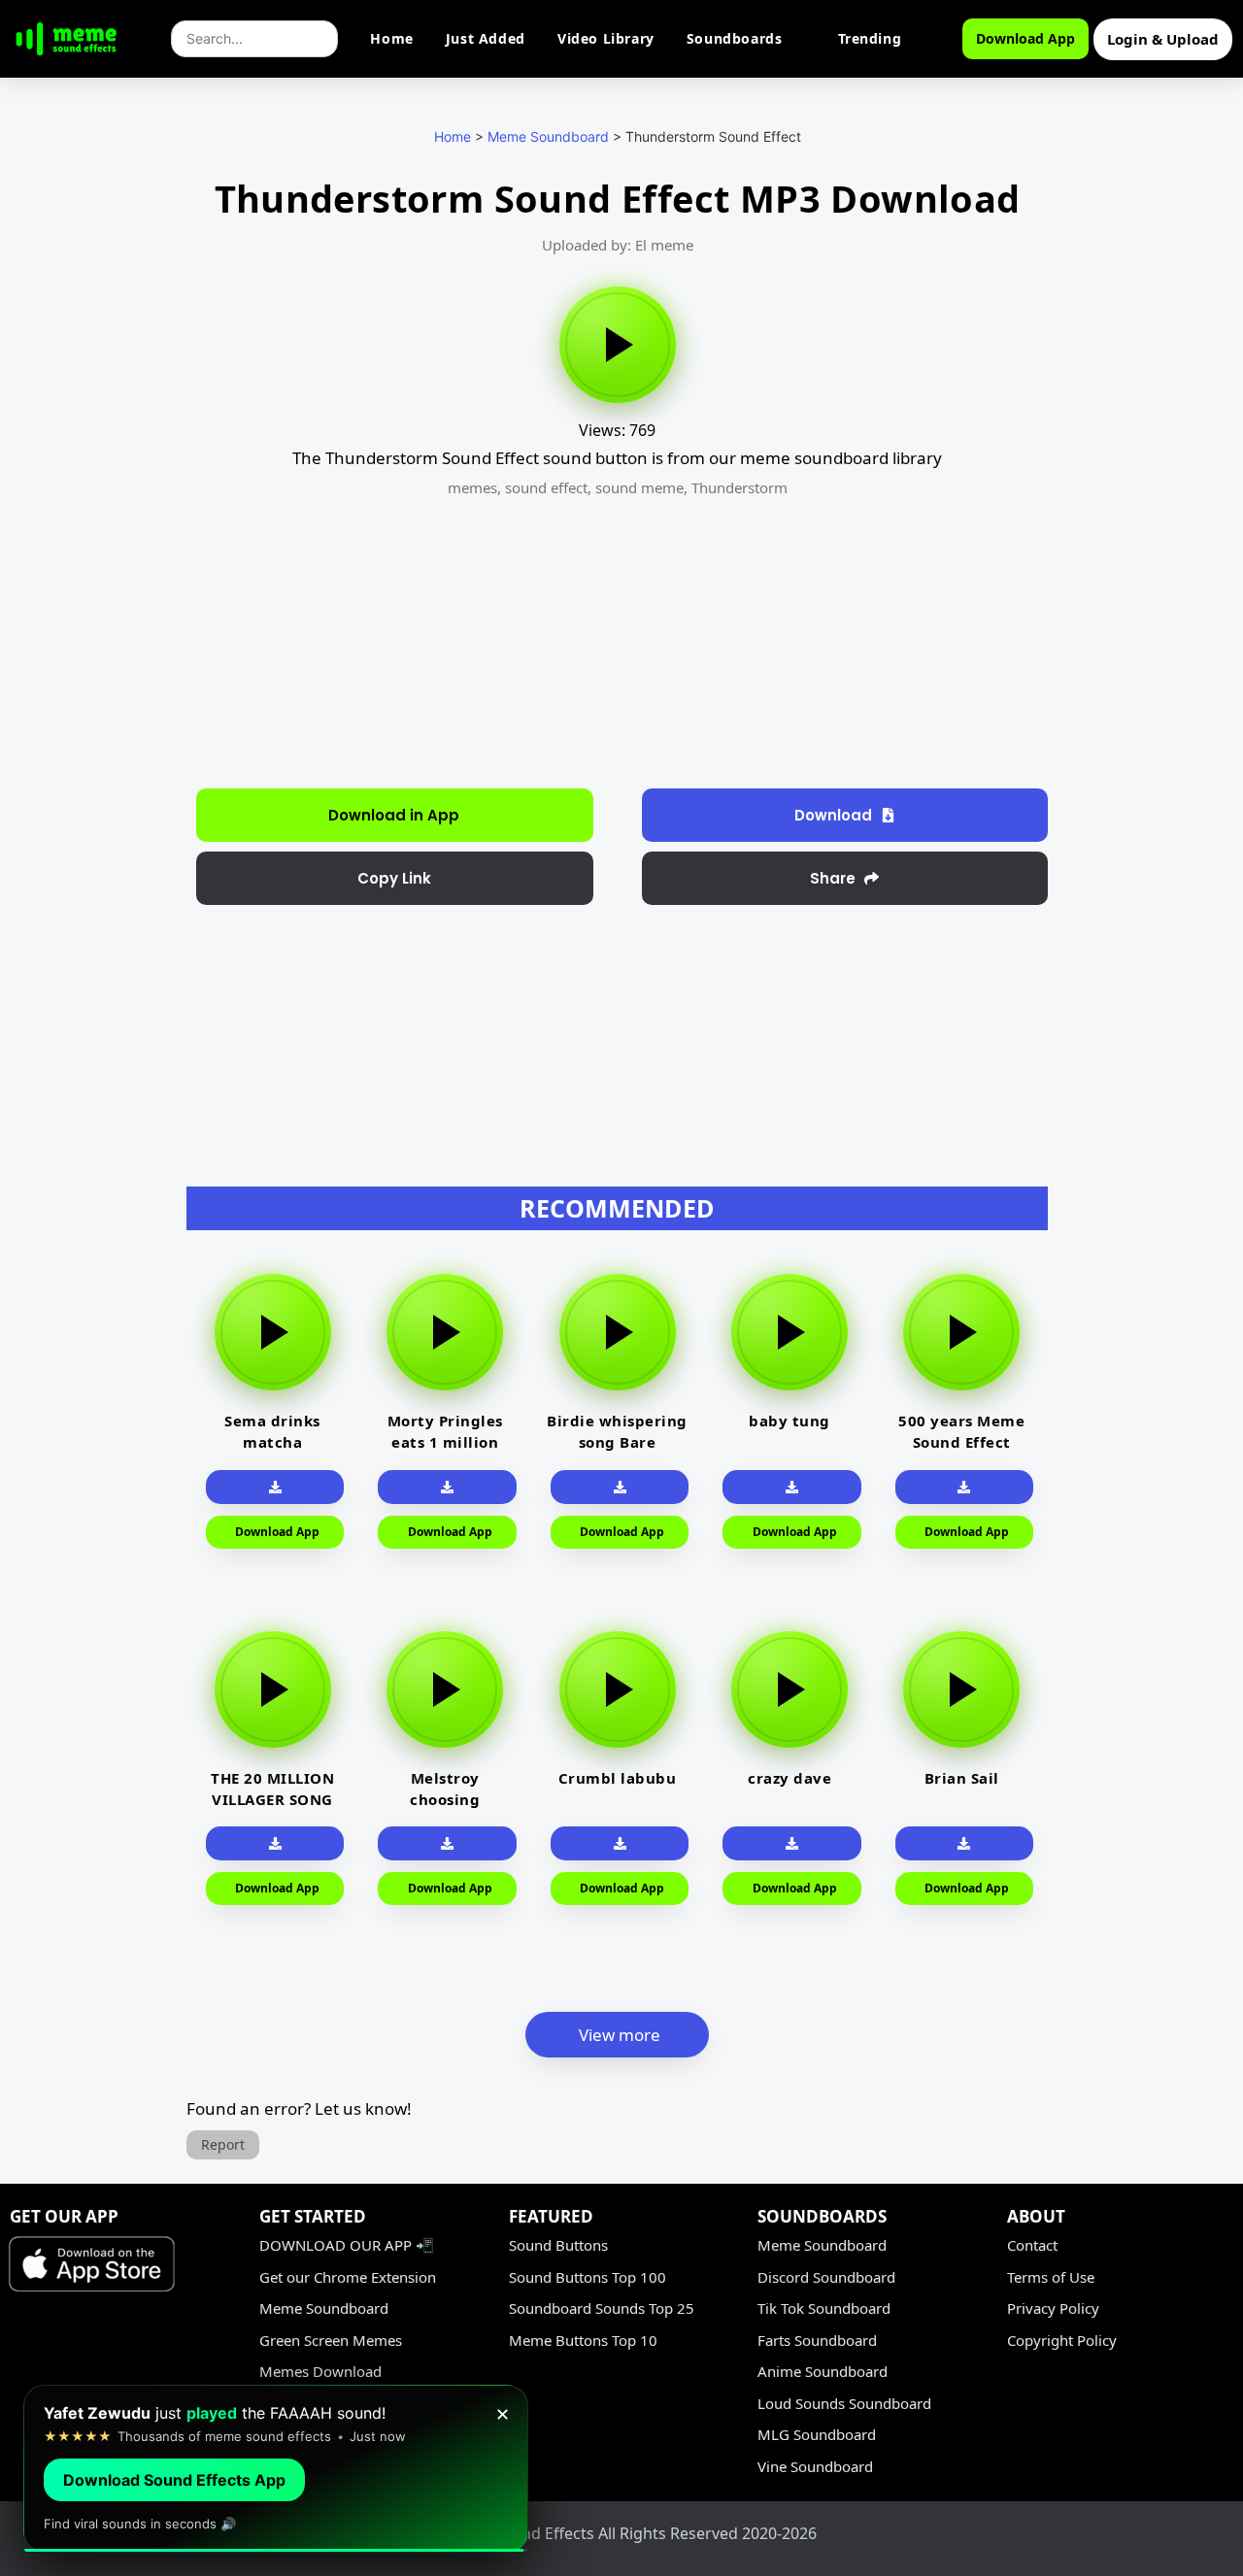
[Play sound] (618, 345)
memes (472, 487)
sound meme (639, 487)
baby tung (789, 1421)
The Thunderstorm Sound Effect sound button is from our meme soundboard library (617, 458)
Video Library (606, 38)
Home (391, 38)
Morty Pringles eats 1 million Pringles (445, 1442)
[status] (276, 2469)
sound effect (546, 487)
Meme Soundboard (548, 136)
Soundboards (735, 38)
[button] (395, 878)
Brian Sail (962, 1778)
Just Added (486, 38)
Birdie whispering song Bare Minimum (617, 1442)
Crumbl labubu (618, 1778)
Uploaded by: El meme (618, 245)
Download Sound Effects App (174, 2480)
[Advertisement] (84, 495)
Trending (870, 38)
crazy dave (789, 1778)
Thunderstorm (739, 487)
